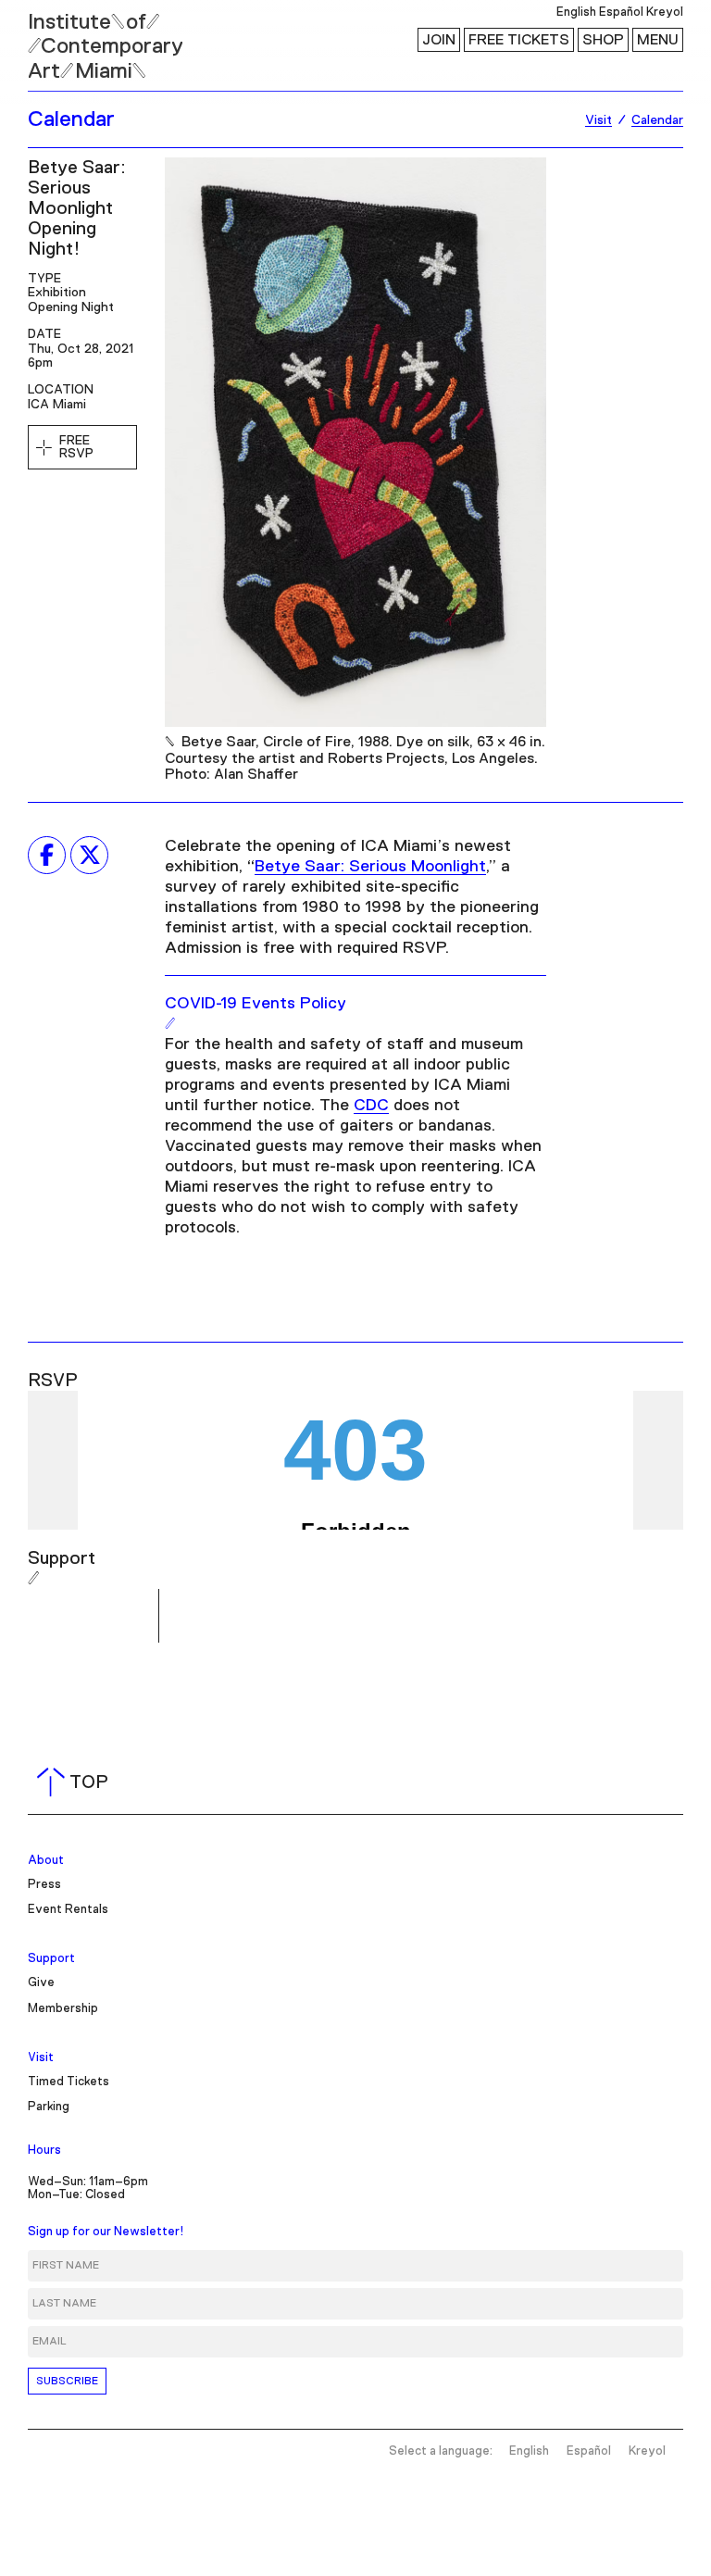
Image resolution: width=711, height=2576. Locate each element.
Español (621, 13)
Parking (49, 2107)
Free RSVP (76, 447)
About (46, 1861)
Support (51, 1959)
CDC (371, 1106)
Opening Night (71, 307)
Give (41, 1983)
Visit (41, 2058)
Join (439, 40)
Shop (603, 40)
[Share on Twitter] (89, 855)
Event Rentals (68, 1910)
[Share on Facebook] (47, 855)
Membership (63, 2009)
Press (44, 1885)
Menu (658, 40)
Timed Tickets (69, 2082)
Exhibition (57, 293)
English (576, 13)
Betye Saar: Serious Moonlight (370, 867)
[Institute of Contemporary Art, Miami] (56, 38)
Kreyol (665, 13)
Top (76, 1782)
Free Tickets (519, 40)
